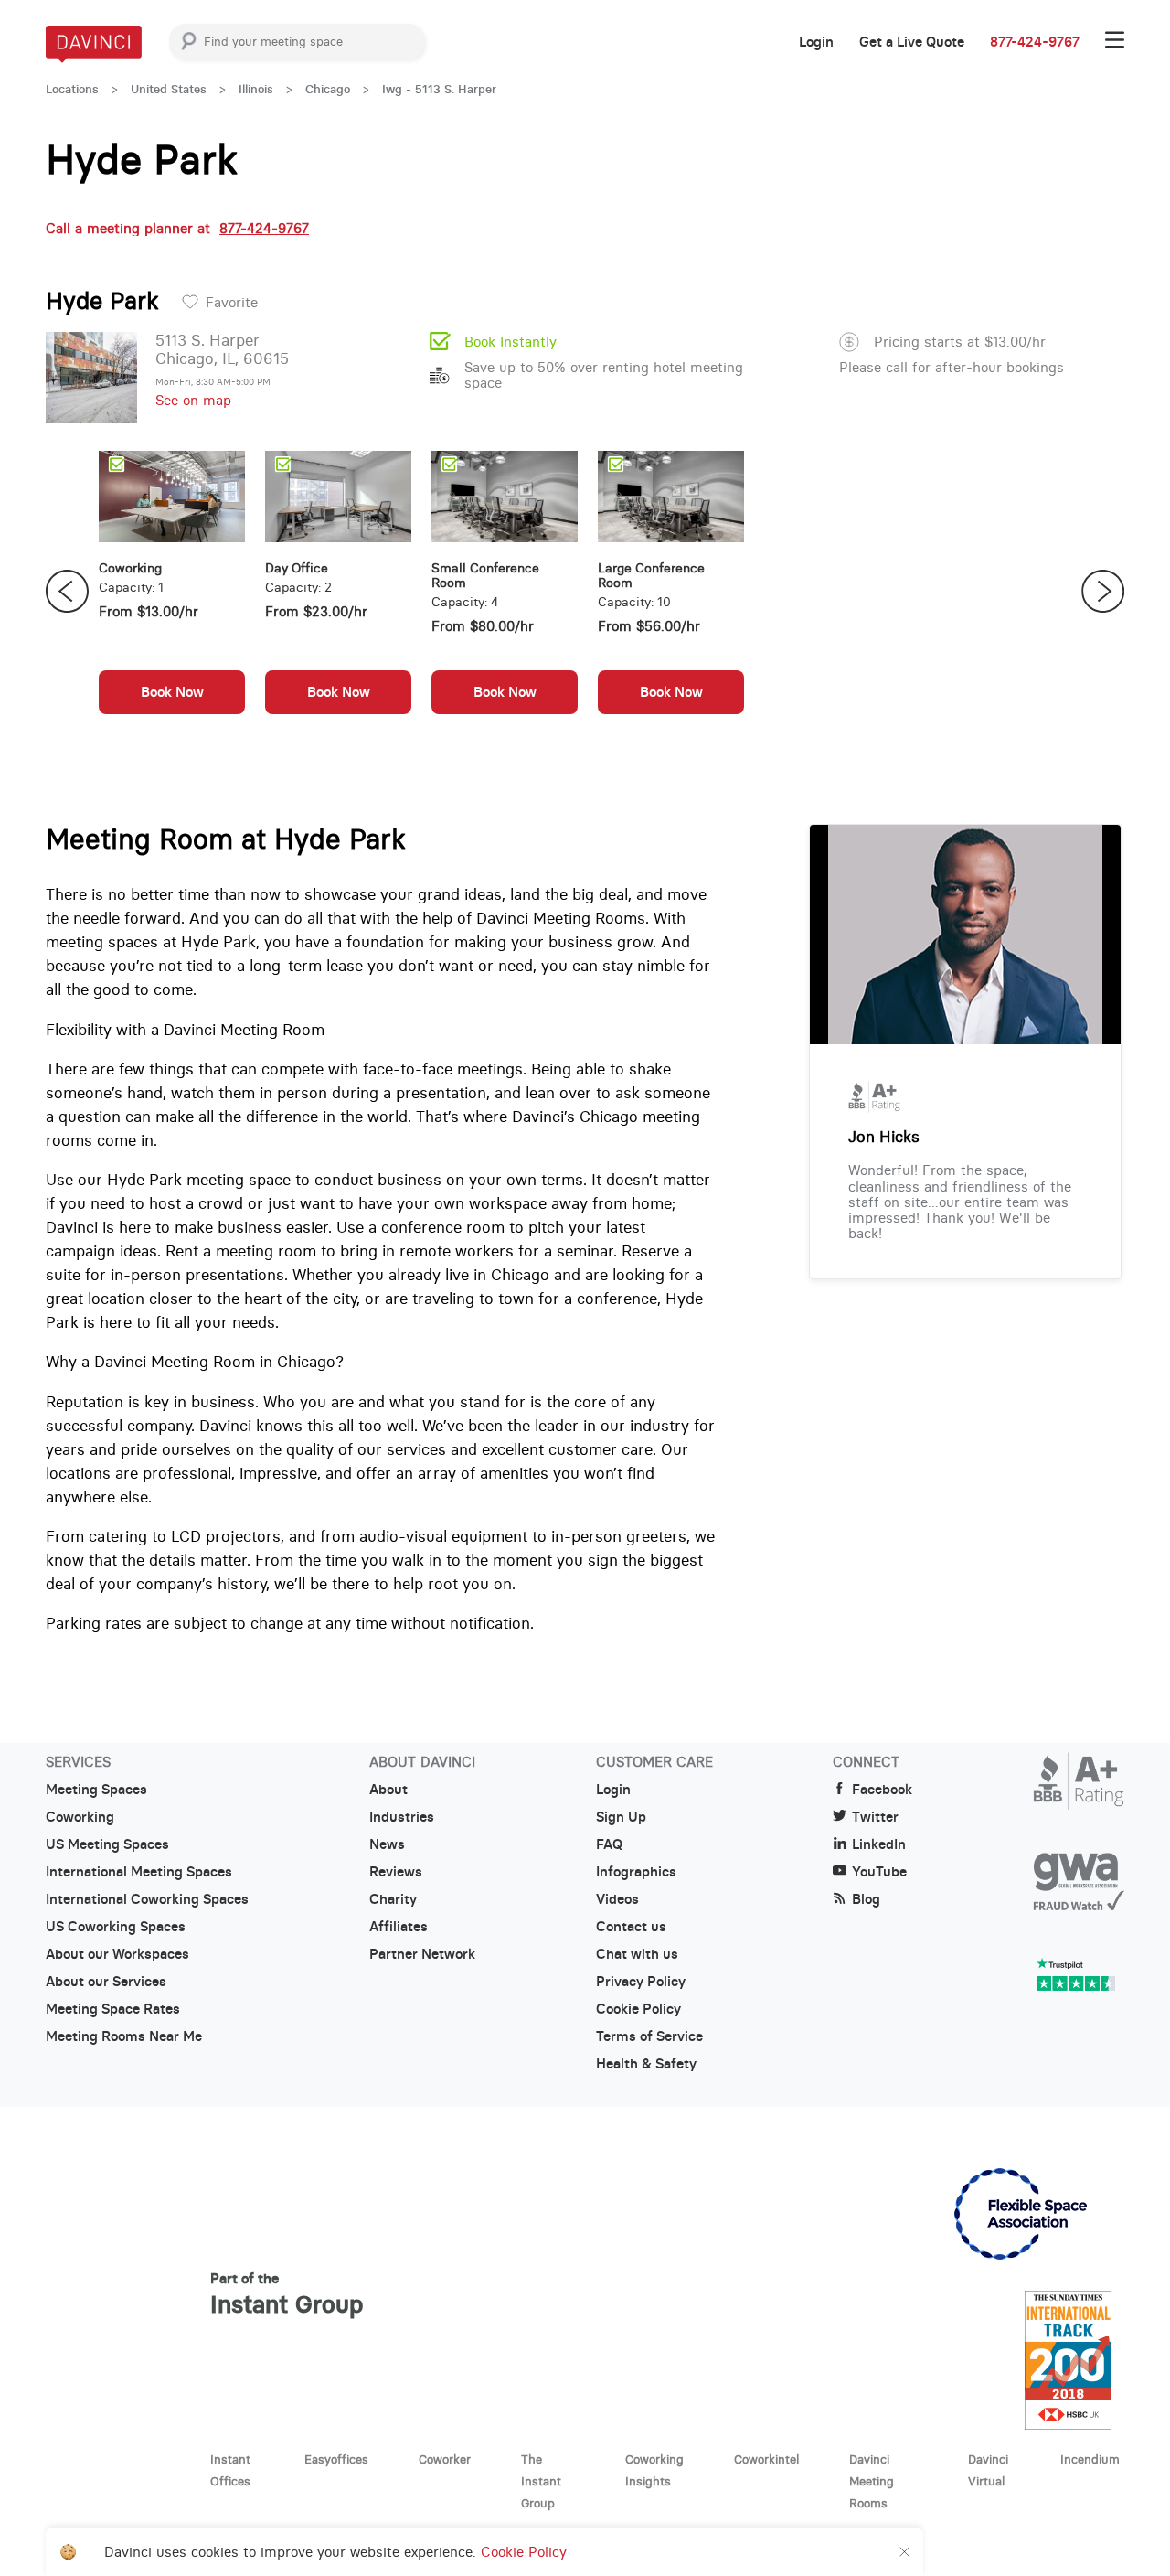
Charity (393, 1899)
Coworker (445, 2459)
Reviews (396, 1872)
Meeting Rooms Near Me (124, 2036)
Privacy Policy (641, 1982)
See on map (193, 400)
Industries (402, 1817)
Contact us (631, 1927)
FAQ (609, 1844)
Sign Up (621, 1817)
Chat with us (637, 1954)
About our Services (106, 1982)
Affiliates (399, 1927)
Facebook (882, 1790)
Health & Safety (646, 2064)
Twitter (875, 1817)
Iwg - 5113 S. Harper (439, 89)
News (387, 1844)
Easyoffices (336, 2459)
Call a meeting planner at (177, 228)
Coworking (80, 1817)
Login (816, 42)
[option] (172, 592)
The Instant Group (541, 2481)
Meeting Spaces (96, 1790)
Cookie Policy (638, 2009)
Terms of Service (649, 2036)
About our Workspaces (117, 1954)
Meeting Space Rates (113, 2009)
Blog (866, 1899)
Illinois (256, 89)
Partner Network (422, 1954)
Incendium (1090, 2459)
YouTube (879, 1872)
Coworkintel (766, 2459)
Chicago (328, 89)
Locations (72, 89)
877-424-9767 (1035, 42)
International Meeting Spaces (139, 1872)
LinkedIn (879, 1844)
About (388, 1790)
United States (169, 89)
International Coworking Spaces (147, 1899)
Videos (617, 1899)
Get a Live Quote (912, 42)
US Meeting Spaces (107, 1844)
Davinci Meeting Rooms (872, 2481)
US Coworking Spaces (116, 1927)
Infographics (636, 1872)
